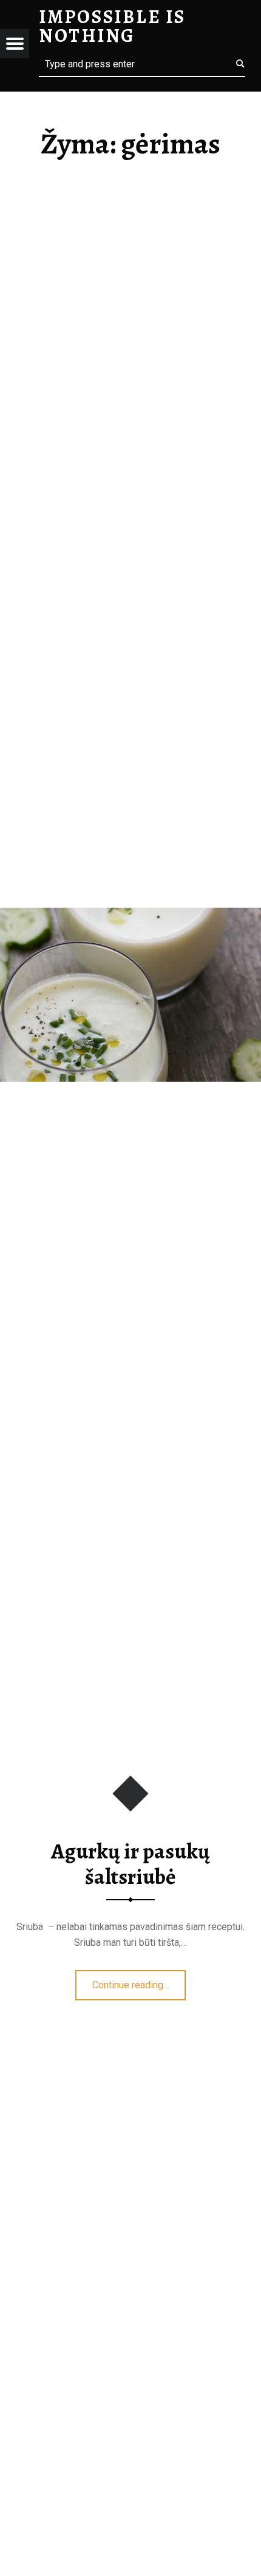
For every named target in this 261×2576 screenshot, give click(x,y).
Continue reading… (139, 1981)
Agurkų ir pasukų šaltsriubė (130, 1864)
